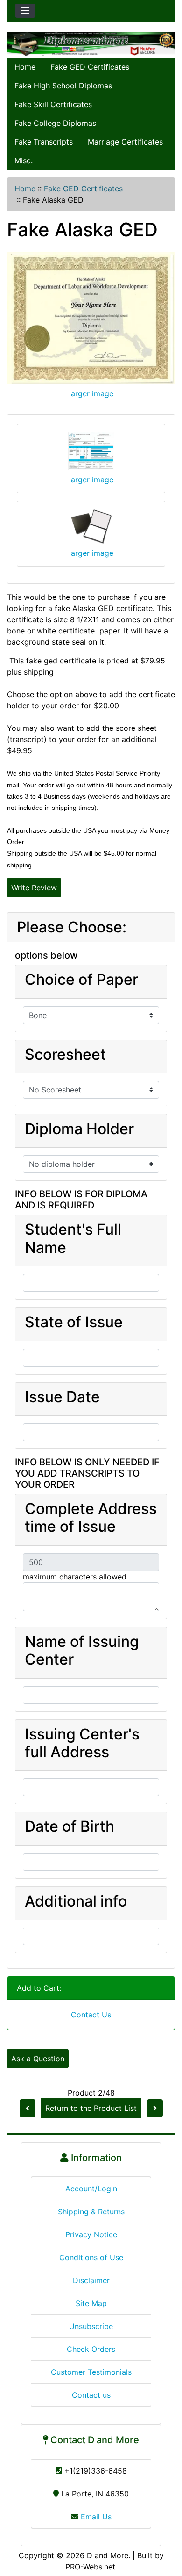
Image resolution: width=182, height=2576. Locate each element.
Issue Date (62, 1397)
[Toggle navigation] (25, 11)
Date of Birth (70, 1826)
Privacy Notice (91, 2234)
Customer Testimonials (91, 2372)
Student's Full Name (73, 1238)
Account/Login (91, 2189)
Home (25, 67)
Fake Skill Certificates (53, 104)
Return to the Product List (91, 2108)
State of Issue (74, 1322)
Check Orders (91, 2349)
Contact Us (91, 2015)
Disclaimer (91, 2280)
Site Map (91, 2303)
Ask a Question (38, 2059)
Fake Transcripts (44, 142)
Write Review (34, 888)
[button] (165, 2530)
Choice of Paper (81, 980)
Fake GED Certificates (90, 67)
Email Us (95, 2517)
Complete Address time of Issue (91, 1518)
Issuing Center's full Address (82, 1743)
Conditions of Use (91, 2257)
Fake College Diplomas (55, 123)
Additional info (76, 1901)
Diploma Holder (79, 1129)
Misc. (24, 160)
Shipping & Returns (91, 2212)
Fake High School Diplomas (63, 86)
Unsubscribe (91, 2326)
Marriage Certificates (125, 142)
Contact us (91, 2395)
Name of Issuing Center (82, 1651)
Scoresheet (65, 1055)
